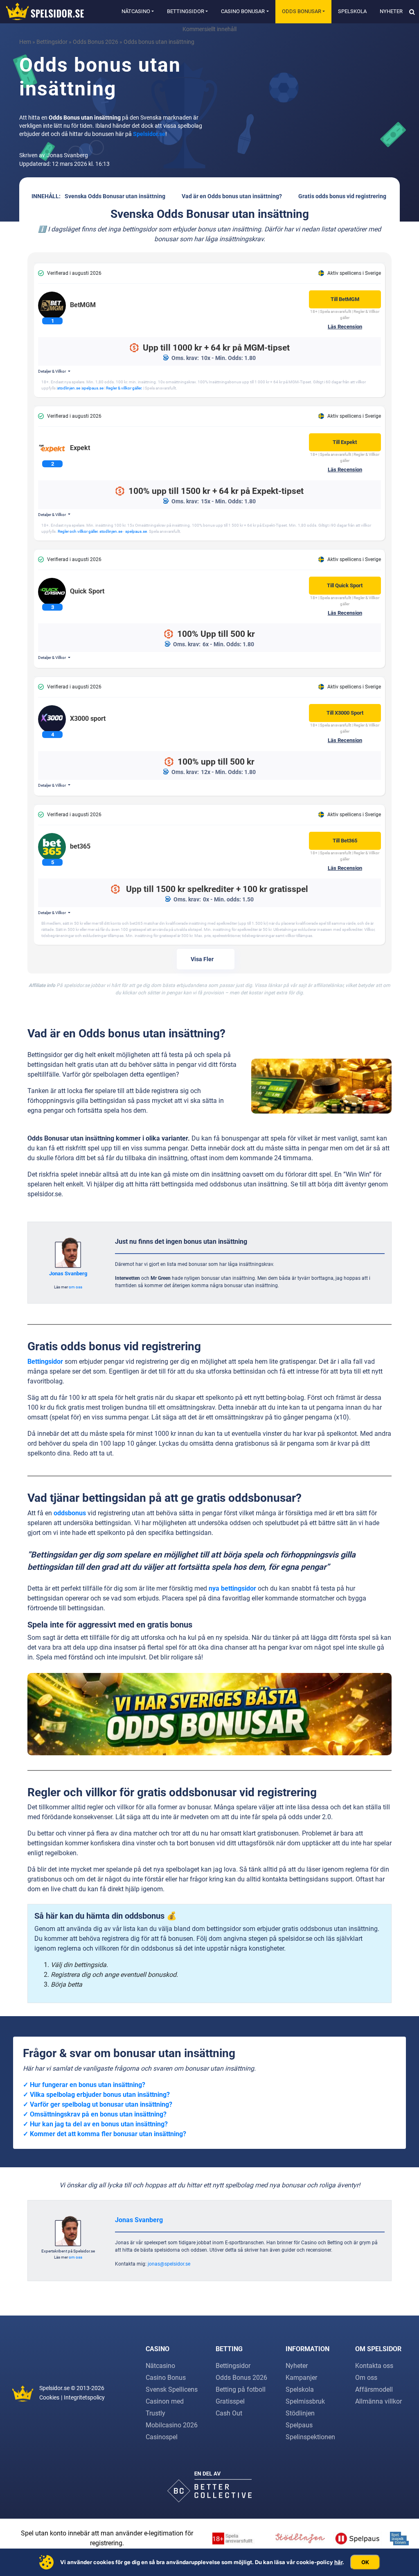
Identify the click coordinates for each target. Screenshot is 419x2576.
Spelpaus (299, 2425)
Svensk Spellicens (172, 2389)
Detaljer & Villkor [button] (52, 371)
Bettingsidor (186, 11)
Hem (25, 42)
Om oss (366, 2378)
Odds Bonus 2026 (96, 42)
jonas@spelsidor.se (169, 2264)
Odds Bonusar (302, 11)
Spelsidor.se (149, 134)
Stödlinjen (300, 2413)
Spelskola (352, 11)
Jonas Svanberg (68, 1273)
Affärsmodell (374, 2389)
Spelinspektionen (310, 2437)
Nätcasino (136, 11)
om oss (75, 1287)
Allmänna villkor (378, 2401)
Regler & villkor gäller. (124, 388)
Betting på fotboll (241, 2389)
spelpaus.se (93, 388)
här (338, 2562)
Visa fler (202, 959)
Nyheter (391, 11)
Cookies (49, 2397)
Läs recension (345, 327)
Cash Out (229, 2413)
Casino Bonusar (243, 11)
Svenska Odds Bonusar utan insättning (115, 196)
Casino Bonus (166, 2378)
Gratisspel (230, 2401)
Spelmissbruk (305, 2401)
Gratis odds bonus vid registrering (342, 196)
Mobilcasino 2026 (172, 2425)
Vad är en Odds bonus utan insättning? (232, 196)
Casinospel (162, 2437)
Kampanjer (301, 2378)
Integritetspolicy (84, 2397)
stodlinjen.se (69, 388)
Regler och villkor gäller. (78, 531)
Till (345, 299)
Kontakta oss (374, 2366)
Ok (365, 2562)
